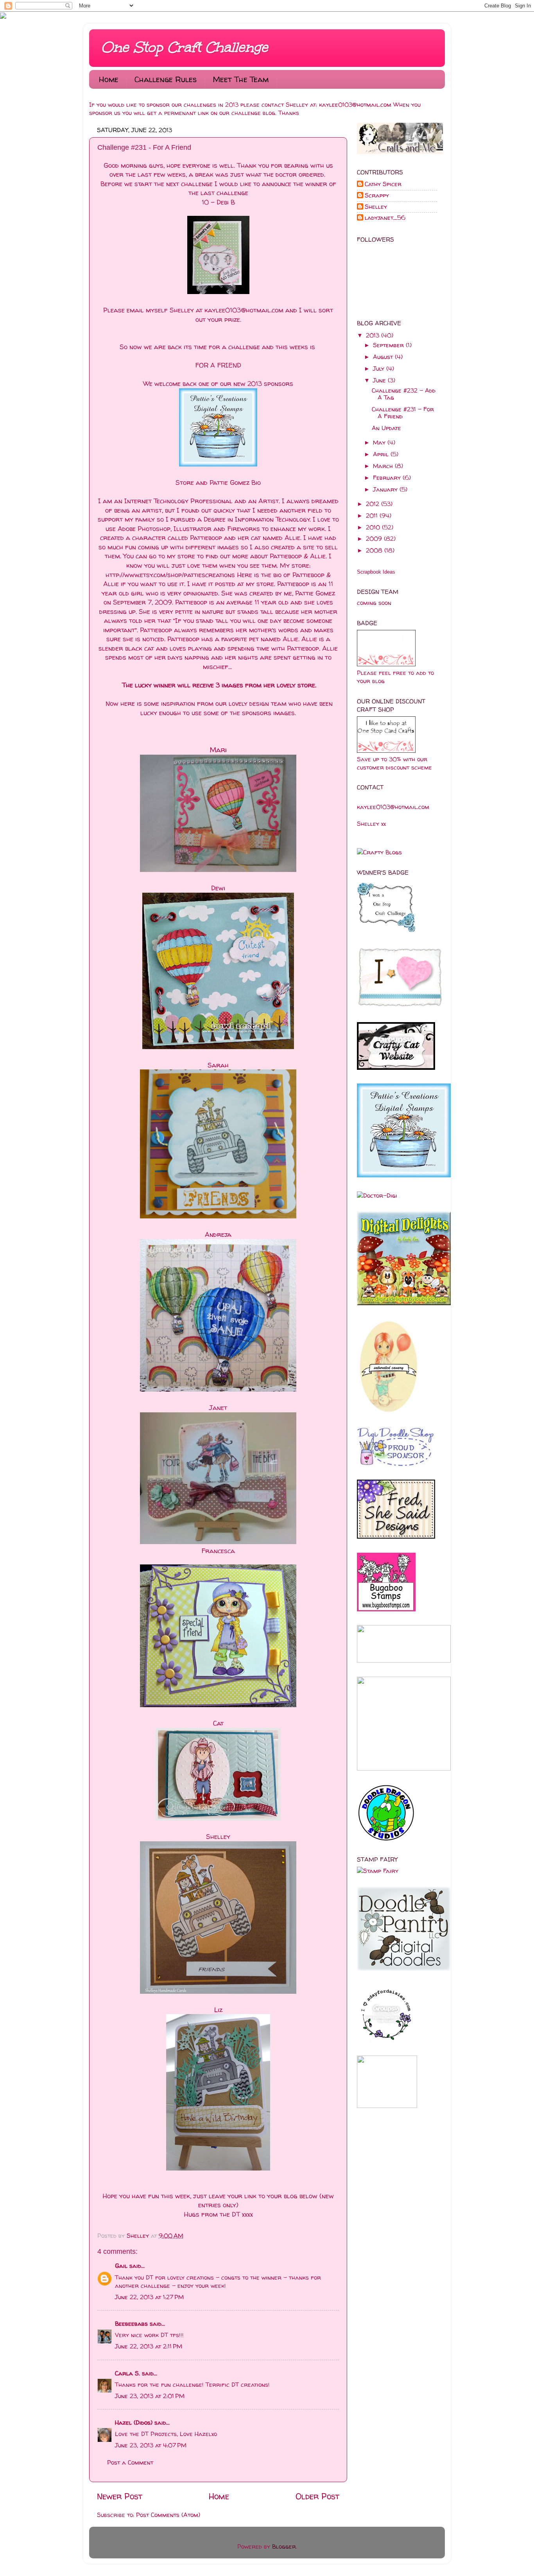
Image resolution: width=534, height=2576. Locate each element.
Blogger (284, 2546)
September (389, 345)
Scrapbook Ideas (376, 572)
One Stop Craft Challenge (184, 47)
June (380, 380)
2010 (374, 527)
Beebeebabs (131, 2324)
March (384, 466)
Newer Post (120, 2496)
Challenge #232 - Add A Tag (404, 394)
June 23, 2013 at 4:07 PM (151, 2445)
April (382, 454)
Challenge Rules (166, 79)
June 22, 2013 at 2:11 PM (149, 2346)
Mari (218, 750)
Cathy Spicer (383, 184)
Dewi (218, 888)
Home (109, 79)
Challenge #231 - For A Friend (403, 413)
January (386, 489)
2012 (374, 504)
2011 (373, 516)
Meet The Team (241, 79)
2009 (375, 539)
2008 (375, 550)
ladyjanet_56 (385, 218)
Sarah (218, 1065)
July (380, 369)
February (388, 478)
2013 (374, 335)
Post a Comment (130, 2462)
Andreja (218, 1234)
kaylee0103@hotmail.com (355, 105)
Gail (121, 2266)
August (384, 357)
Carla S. (127, 2373)
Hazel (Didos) (134, 2423)
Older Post (317, 2496)
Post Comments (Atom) (168, 2515)
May (380, 442)
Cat (218, 1723)
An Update (386, 428)
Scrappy (377, 196)
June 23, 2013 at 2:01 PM (150, 2396)
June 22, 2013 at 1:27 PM (149, 2297)
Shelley (139, 2236)
